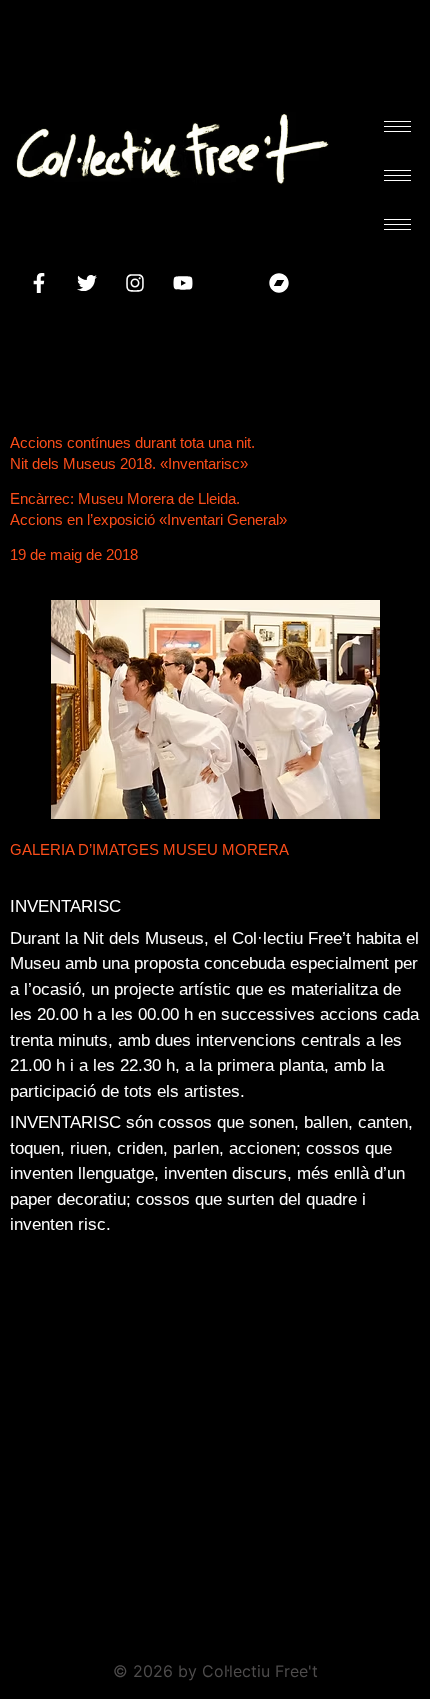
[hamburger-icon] (397, 126)
